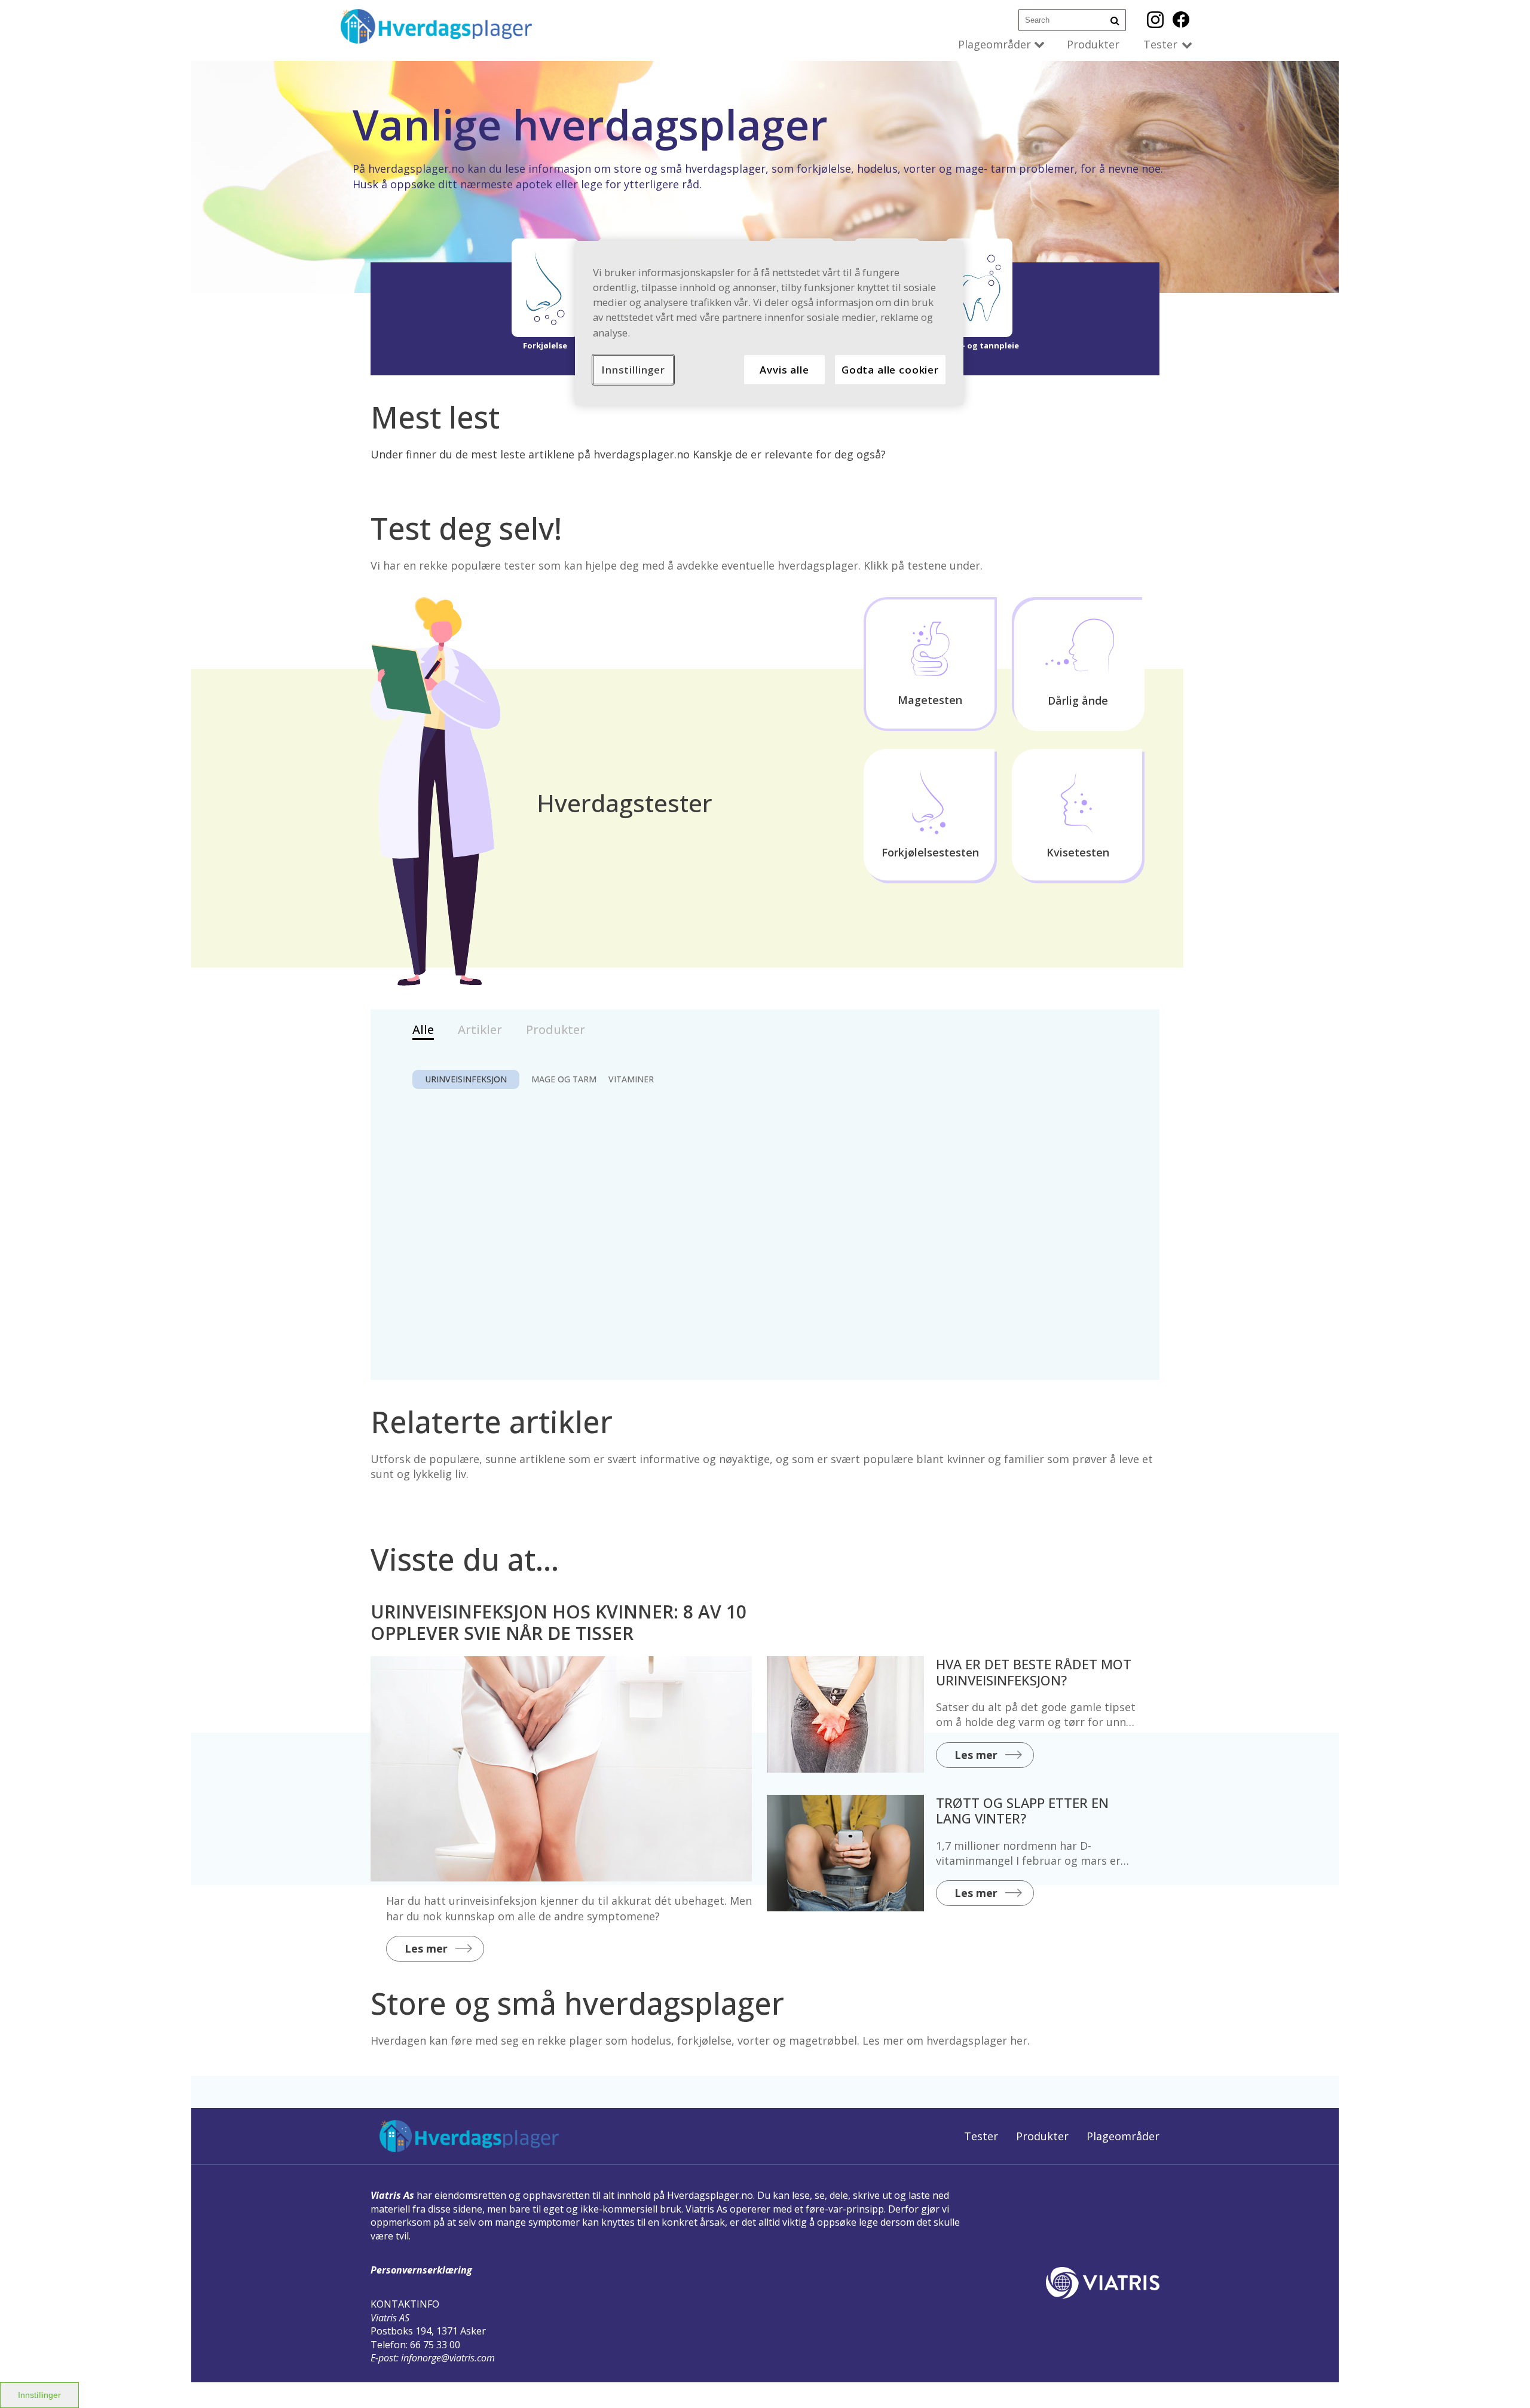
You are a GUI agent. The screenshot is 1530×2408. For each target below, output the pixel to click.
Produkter (1093, 44)
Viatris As (392, 2195)
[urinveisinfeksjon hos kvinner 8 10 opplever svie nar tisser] (561, 1769)
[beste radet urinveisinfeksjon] (845, 1714)
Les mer (426, 1948)
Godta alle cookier (890, 370)
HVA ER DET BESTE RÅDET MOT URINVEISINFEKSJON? (1034, 1672)
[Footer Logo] (1103, 2283)
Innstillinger (39, 2395)
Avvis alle (784, 370)
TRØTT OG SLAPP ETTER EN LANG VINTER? (1022, 1810)
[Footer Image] (469, 2136)
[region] (769, 323)
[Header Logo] (436, 26)
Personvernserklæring (421, 2270)
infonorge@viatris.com (448, 2358)
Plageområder (994, 44)
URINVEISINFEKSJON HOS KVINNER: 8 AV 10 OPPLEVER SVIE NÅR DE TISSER (559, 1622)
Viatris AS (390, 2318)
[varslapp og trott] (845, 1853)
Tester (1160, 44)
